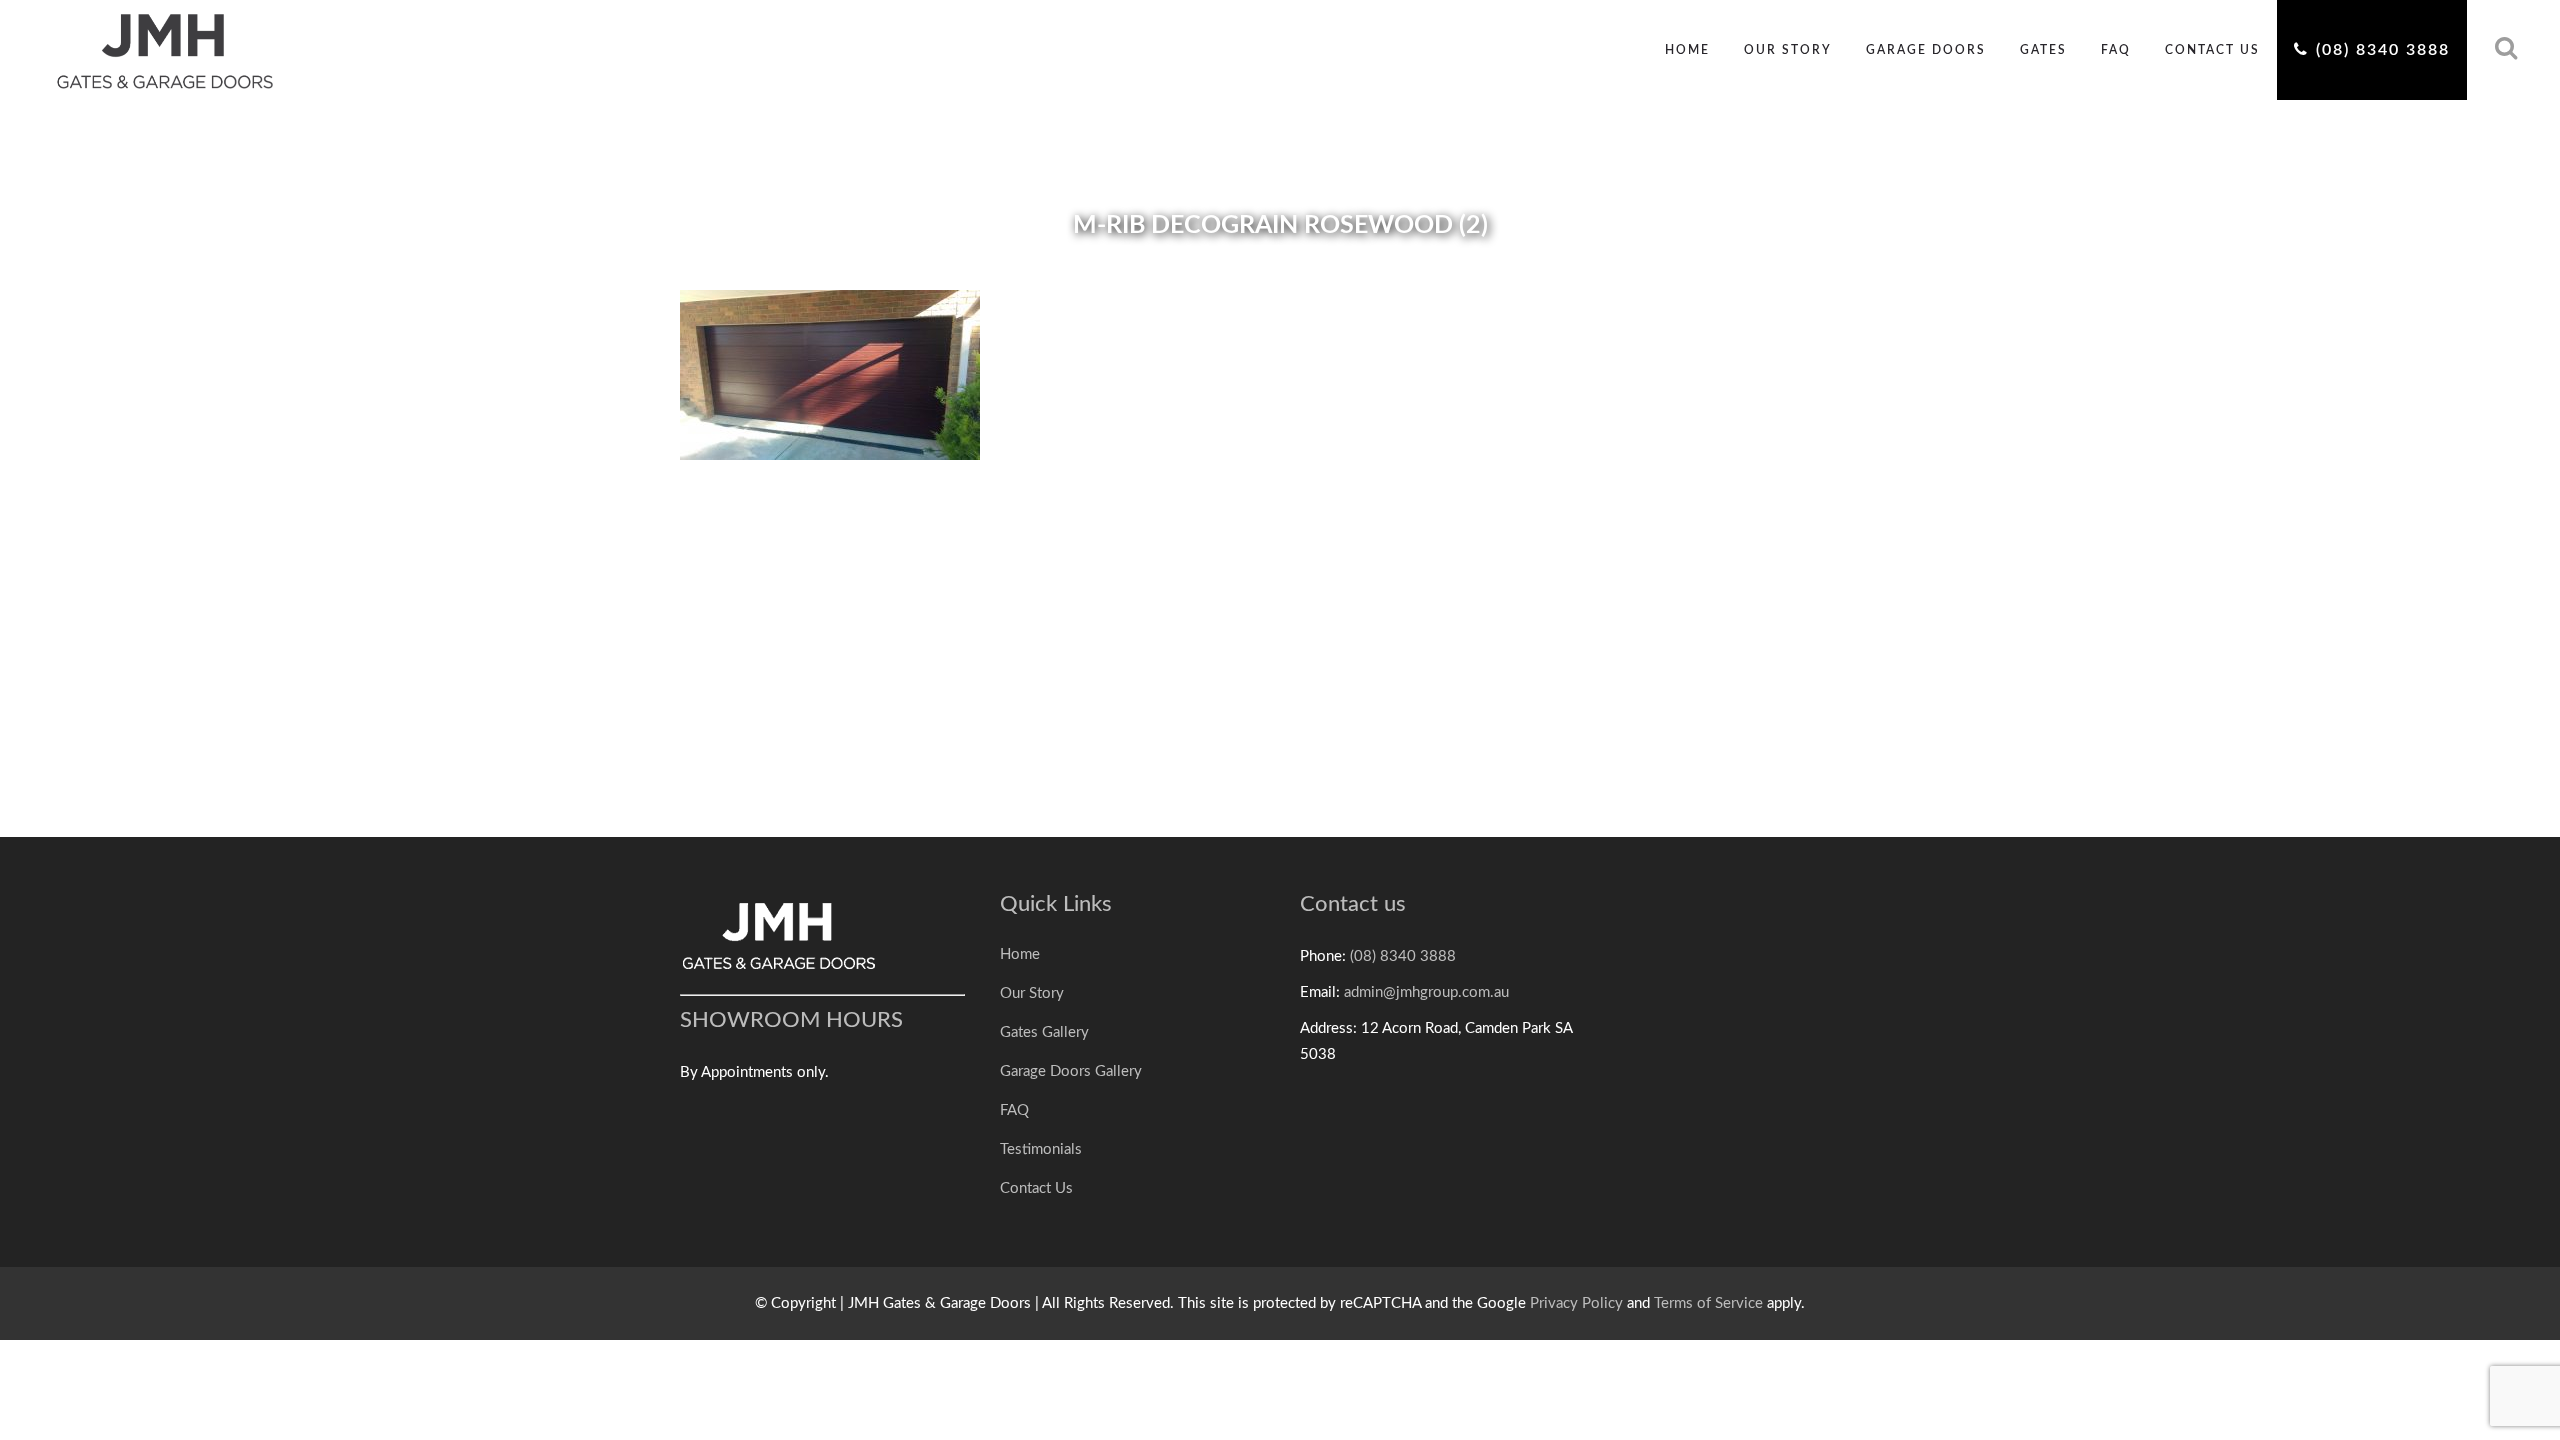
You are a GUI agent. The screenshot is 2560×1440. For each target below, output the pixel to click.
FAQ (1014, 1110)
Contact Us (1036, 1188)
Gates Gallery (1044, 1032)
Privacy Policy (1576, 1303)
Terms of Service (1708, 1303)
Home (1020, 954)
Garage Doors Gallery (1071, 1071)
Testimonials (1041, 1149)
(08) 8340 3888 (1403, 956)
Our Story (1032, 993)
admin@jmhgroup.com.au (1426, 992)
